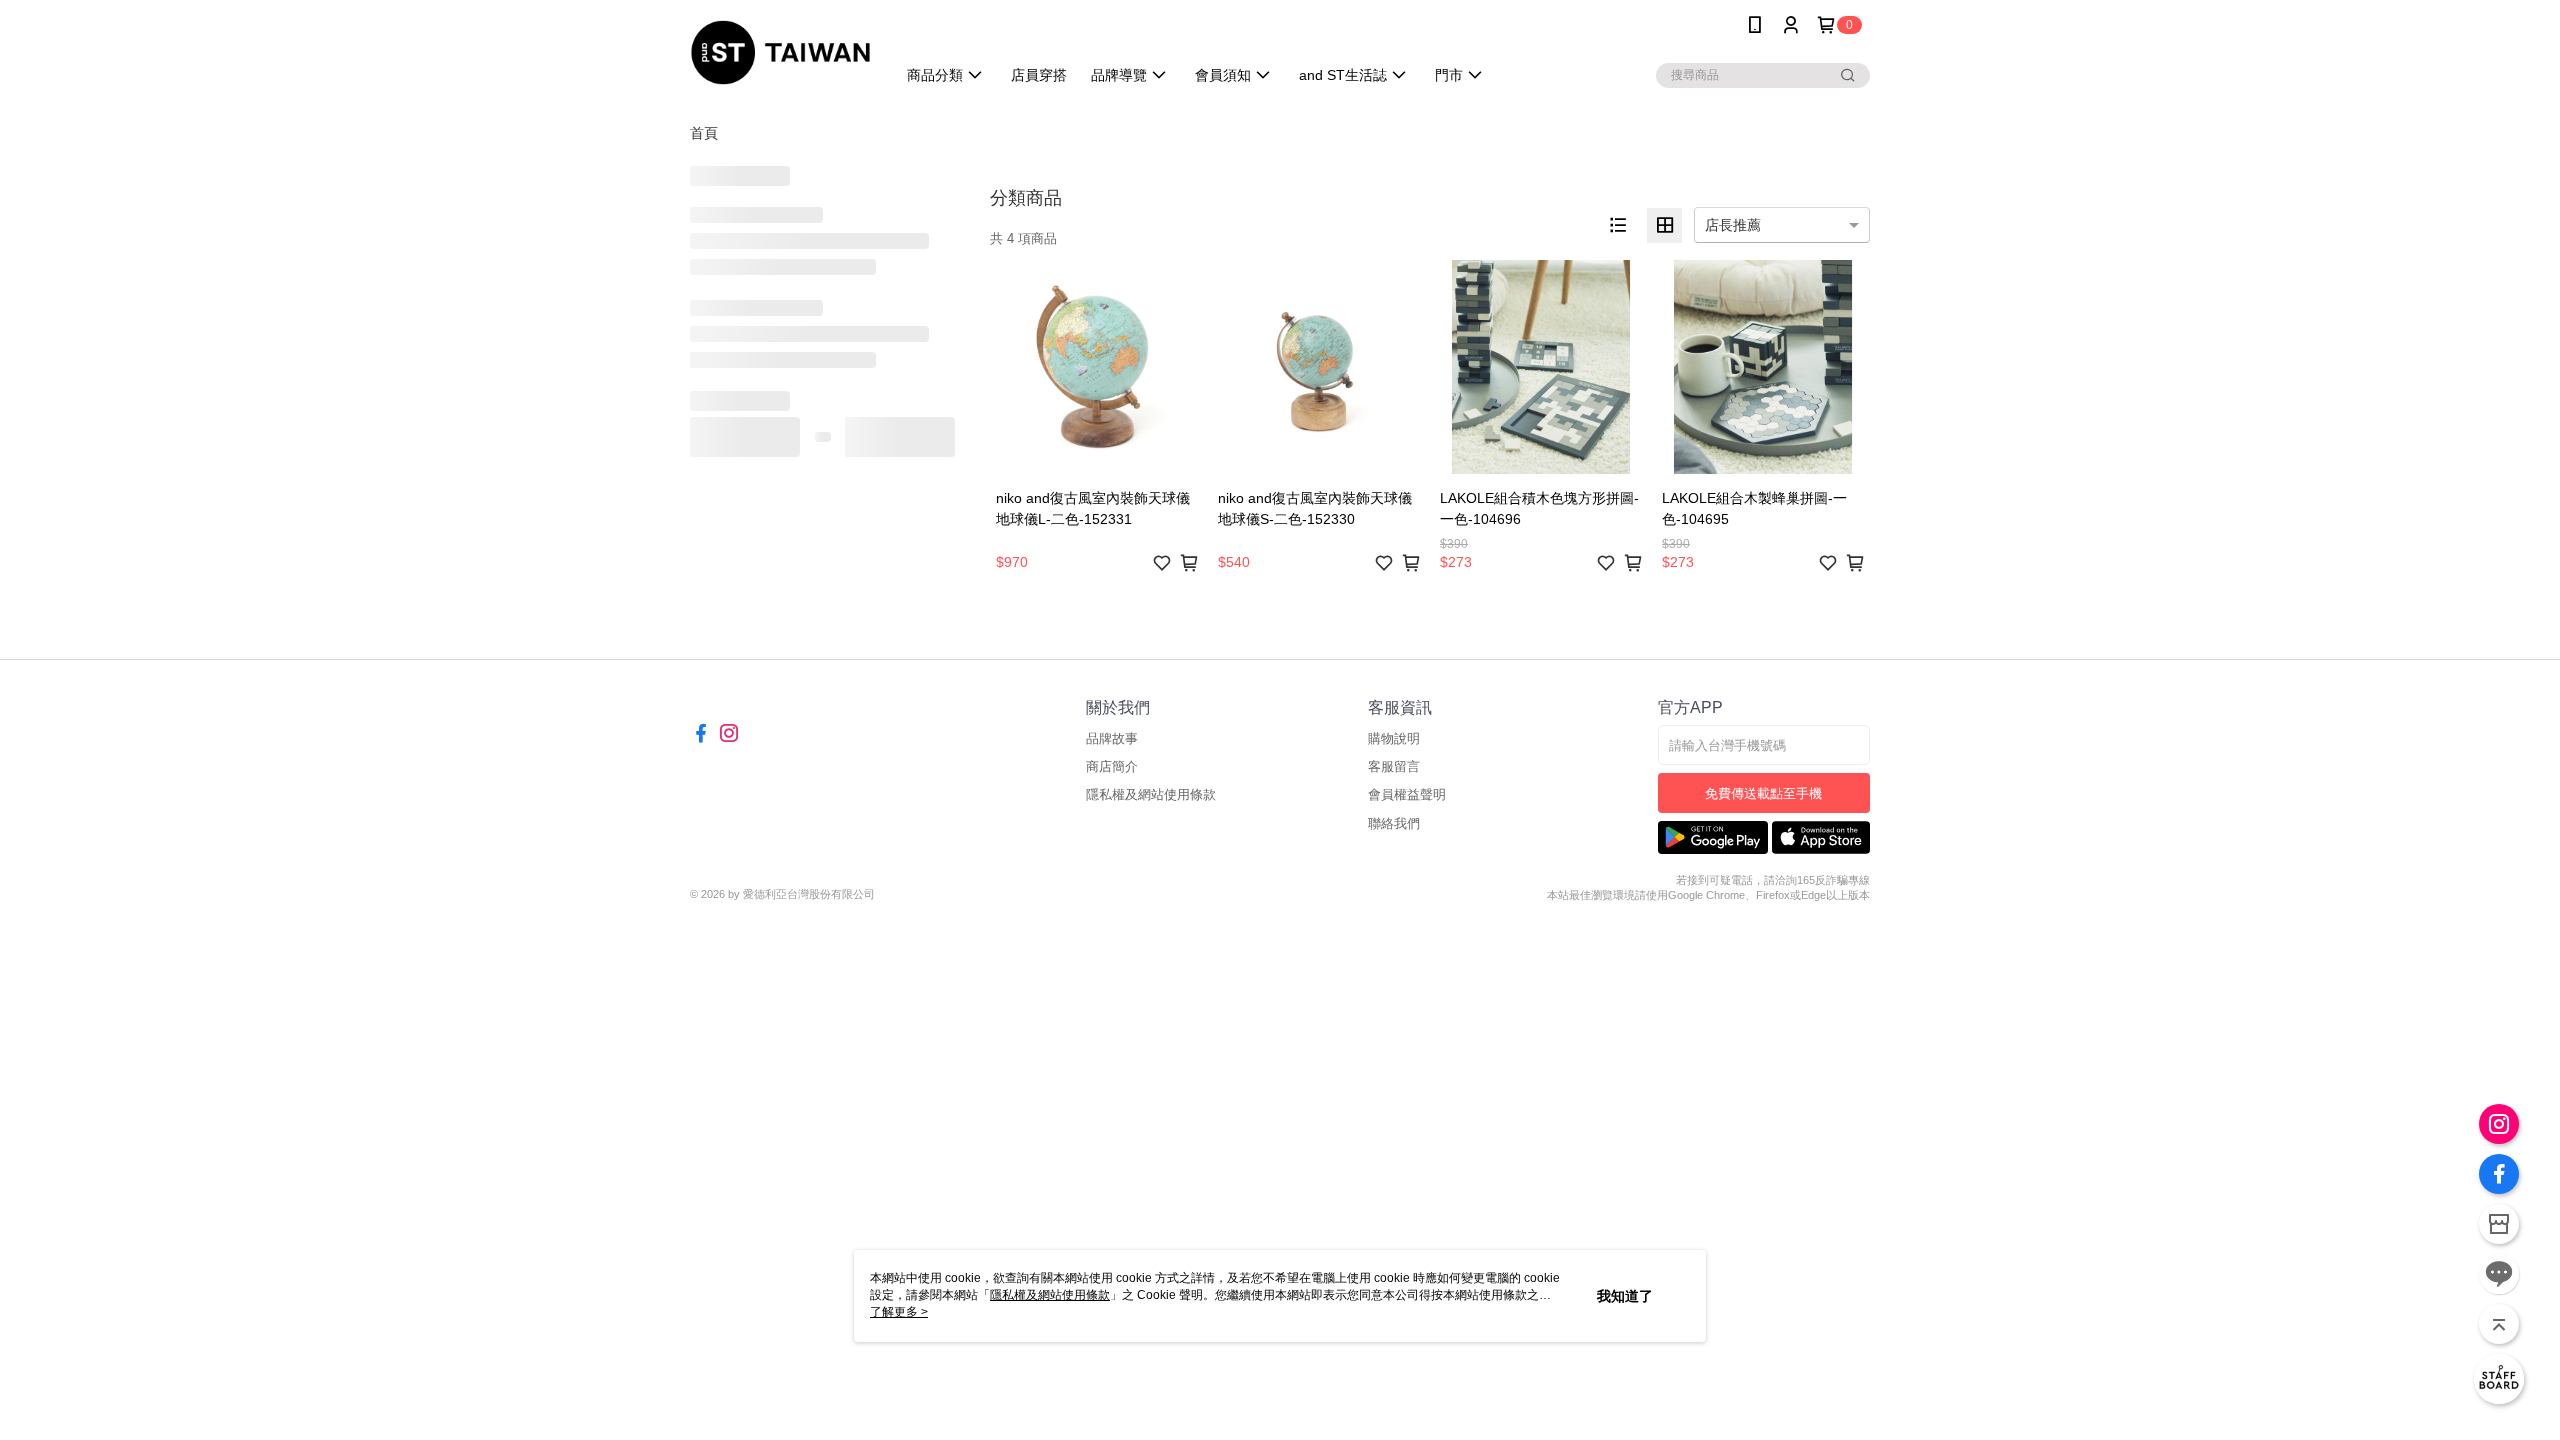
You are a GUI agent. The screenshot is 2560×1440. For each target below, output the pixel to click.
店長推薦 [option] (1733, 225)
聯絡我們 (1394, 823)
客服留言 (1394, 766)
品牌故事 (1112, 738)
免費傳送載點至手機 (1763, 793)
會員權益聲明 (1407, 794)
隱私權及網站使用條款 (1151, 794)
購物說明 (1394, 738)
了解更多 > (899, 1312)
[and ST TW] (780, 52)
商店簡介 (1112, 766)
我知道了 (1625, 1296)
